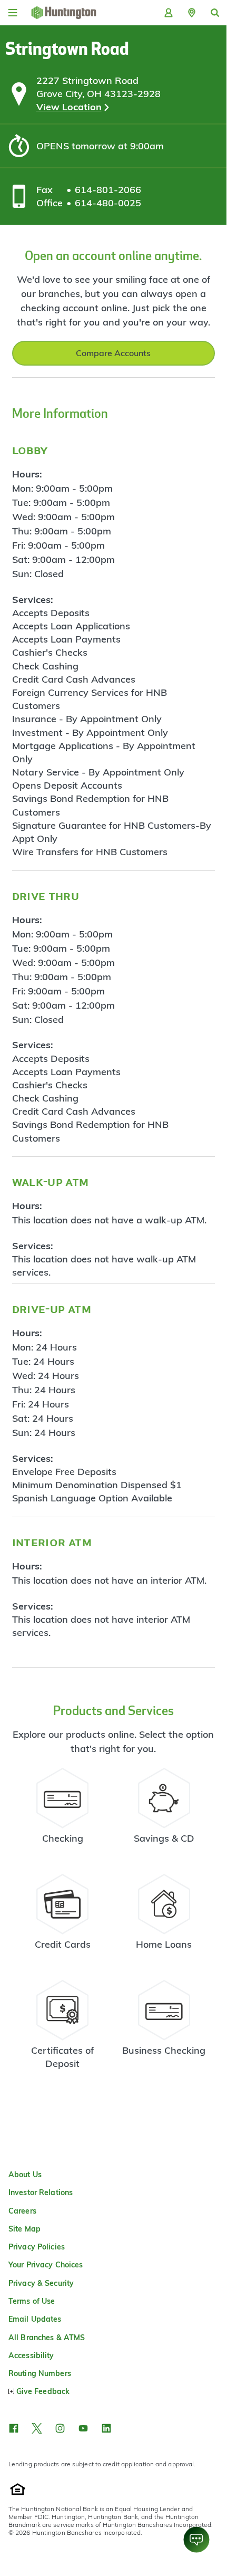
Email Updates (35, 2319)
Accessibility (31, 2355)
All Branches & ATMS (47, 2338)
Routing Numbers (40, 2373)
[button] (192, 13)
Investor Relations (41, 2192)
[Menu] (13, 13)
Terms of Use (32, 2301)
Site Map (24, 2229)
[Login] (169, 13)
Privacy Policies (37, 2247)
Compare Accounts (113, 353)
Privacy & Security (41, 2283)
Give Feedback (43, 2391)
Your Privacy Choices (46, 2265)
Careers (22, 2211)
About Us (25, 2175)
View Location (69, 107)
